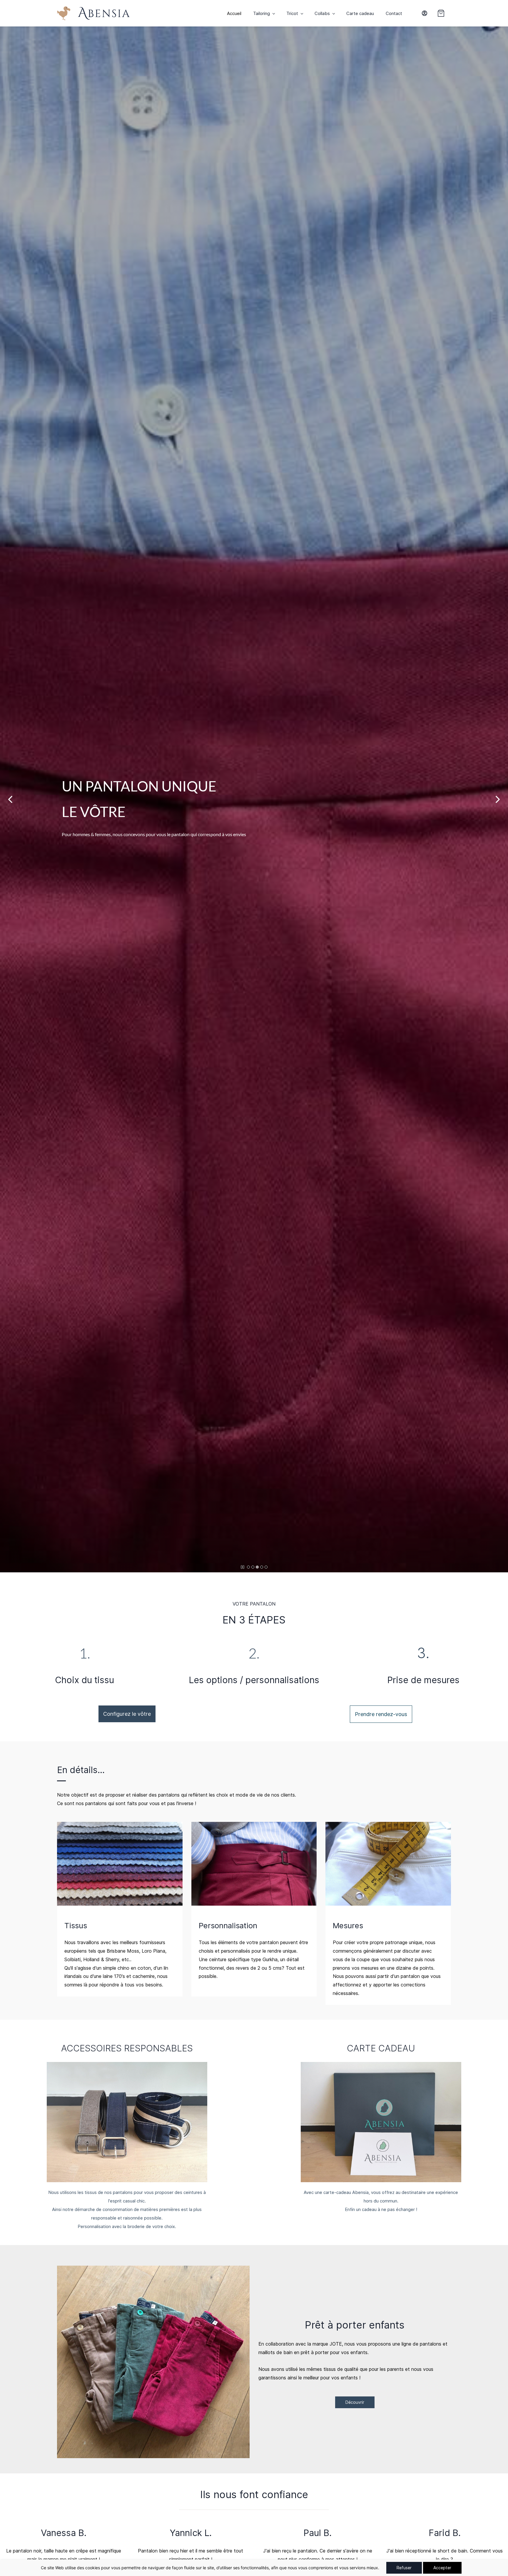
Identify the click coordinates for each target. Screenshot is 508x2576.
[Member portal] (425, 13)
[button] (444, 13)
